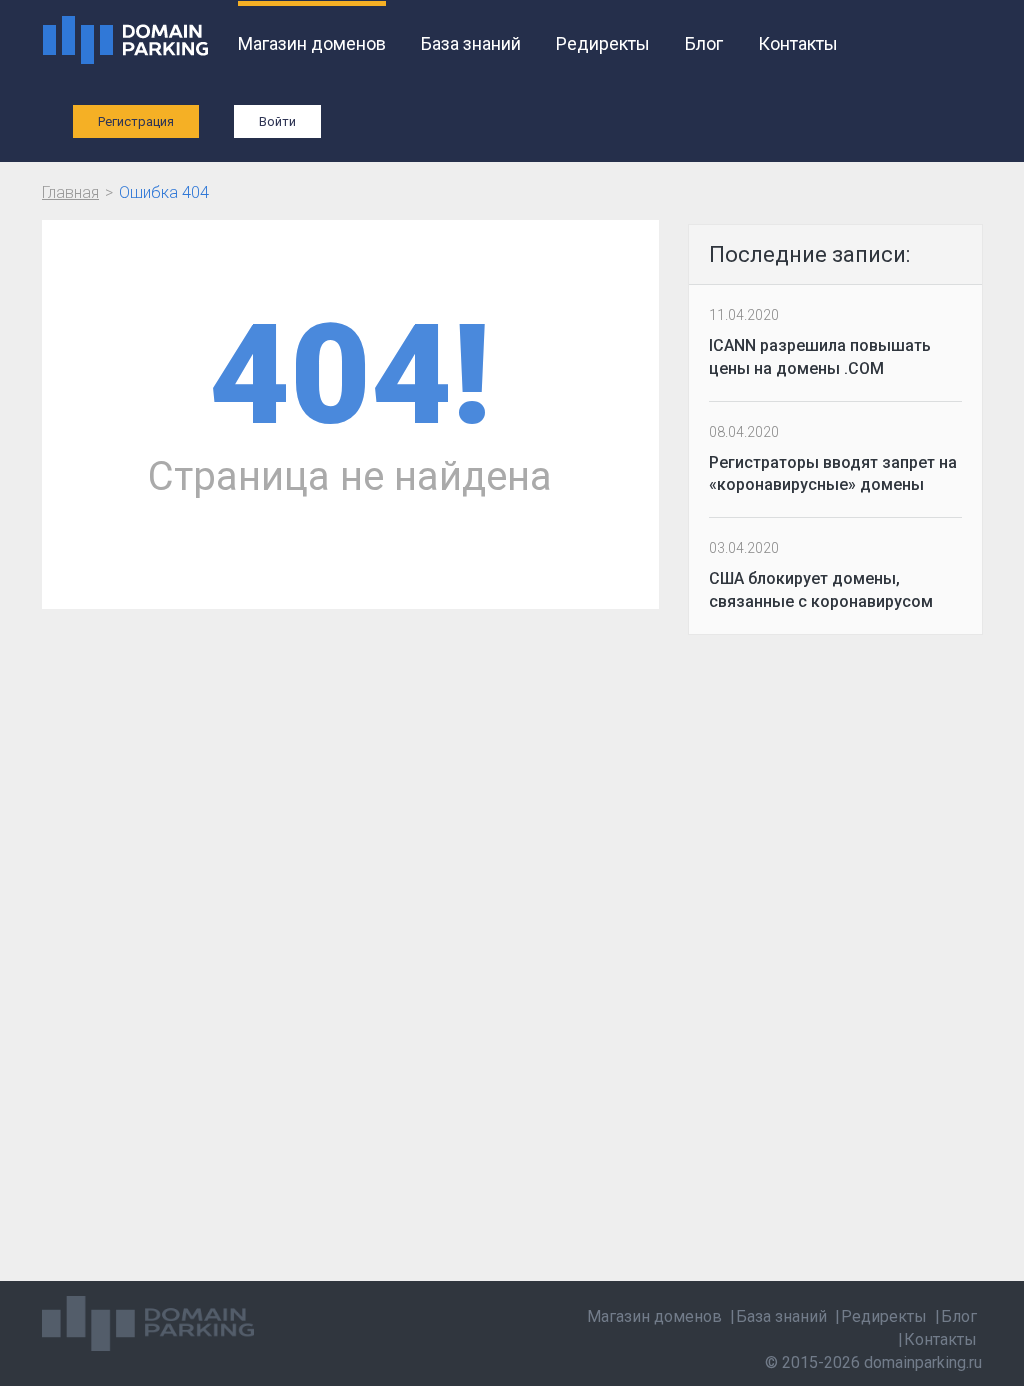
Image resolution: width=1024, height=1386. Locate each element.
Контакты (798, 43)
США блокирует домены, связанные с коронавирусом (821, 590)
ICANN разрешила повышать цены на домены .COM (820, 357)
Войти (277, 121)
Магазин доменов (312, 43)
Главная (70, 192)
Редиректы (603, 43)
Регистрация (136, 121)
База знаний (471, 43)
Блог (704, 43)
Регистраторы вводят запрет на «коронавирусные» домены (833, 474)
